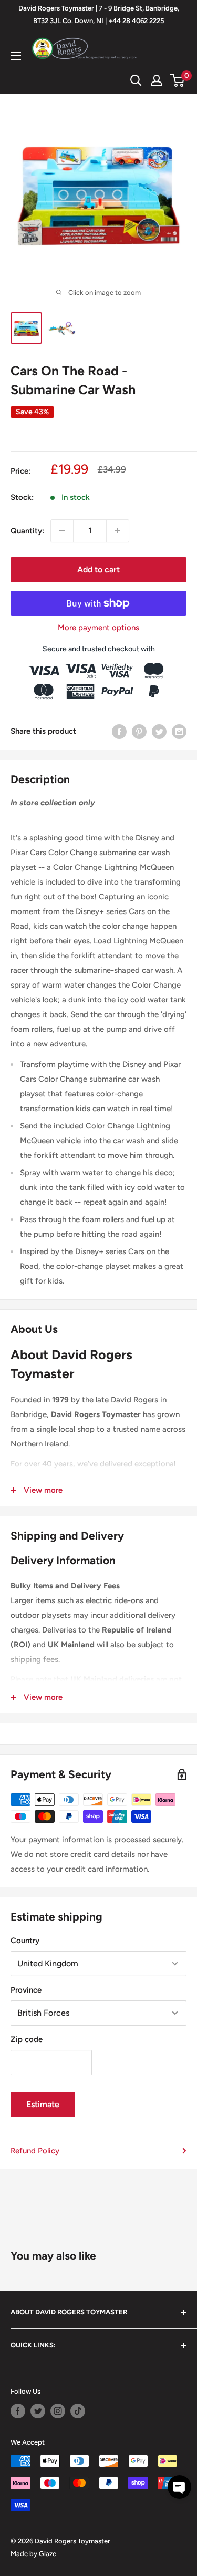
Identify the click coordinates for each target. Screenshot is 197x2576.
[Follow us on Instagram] (58, 2411)
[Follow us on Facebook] (18, 2411)
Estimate (43, 2104)
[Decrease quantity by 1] (62, 531)
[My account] (157, 80)
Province (26, 1990)
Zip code (27, 2039)
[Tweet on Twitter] (159, 731)
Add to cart (98, 569)
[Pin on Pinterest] (139, 731)
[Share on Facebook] (119, 731)
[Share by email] (179, 731)
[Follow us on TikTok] (78, 2411)
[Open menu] (16, 56)
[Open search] (136, 80)
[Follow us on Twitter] (38, 2411)
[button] (179, 2487)
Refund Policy (35, 2151)
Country (25, 1941)
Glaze (48, 2554)
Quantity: (27, 531)
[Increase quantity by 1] (118, 531)
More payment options (98, 628)
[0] (178, 80)
